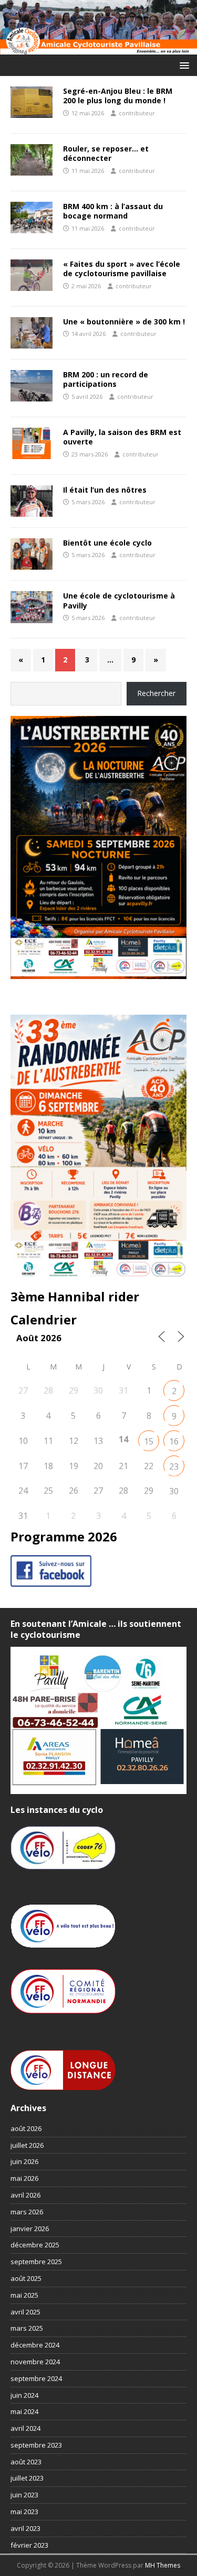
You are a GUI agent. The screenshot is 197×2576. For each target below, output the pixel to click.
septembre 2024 (36, 2378)
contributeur (137, 113)
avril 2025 (25, 2312)
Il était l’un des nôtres (105, 490)
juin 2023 (24, 2495)
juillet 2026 (27, 2145)
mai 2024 (24, 2411)
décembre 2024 (35, 2345)
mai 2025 (24, 2295)
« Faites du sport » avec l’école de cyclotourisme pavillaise (122, 269)
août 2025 (26, 2278)
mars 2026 (27, 2212)
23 (174, 1466)
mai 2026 (24, 2178)
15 (149, 1441)
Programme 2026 (64, 1536)
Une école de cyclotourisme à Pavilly (119, 600)
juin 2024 (24, 2395)
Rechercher (156, 693)
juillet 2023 (27, 2478)
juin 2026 (24, 2161)
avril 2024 (25, 2428)
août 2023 (26, 2462)
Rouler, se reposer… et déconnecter (106, 153)
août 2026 (26, 2128)
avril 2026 (25, 2195)
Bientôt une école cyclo (107, 543)
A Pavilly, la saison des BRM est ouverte (122, 437)
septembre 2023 (36, 2445)
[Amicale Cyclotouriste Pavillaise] (98, 48)
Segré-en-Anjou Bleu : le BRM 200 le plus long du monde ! (118, 96)
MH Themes (163, 2565)
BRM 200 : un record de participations (106, 379)
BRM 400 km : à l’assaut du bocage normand (113, 211)
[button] (183, 65)
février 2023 (29, 2545)
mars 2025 (27, 2328)
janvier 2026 (30, 2229)
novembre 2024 (35, 2362)
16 (174, 1441)
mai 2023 (24, 2512)
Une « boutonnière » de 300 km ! (124, 322)
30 (174, 1491)
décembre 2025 (35, 2245)
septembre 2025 (36, 2262)
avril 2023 (25, 2528)
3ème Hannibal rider (75, 1296)
